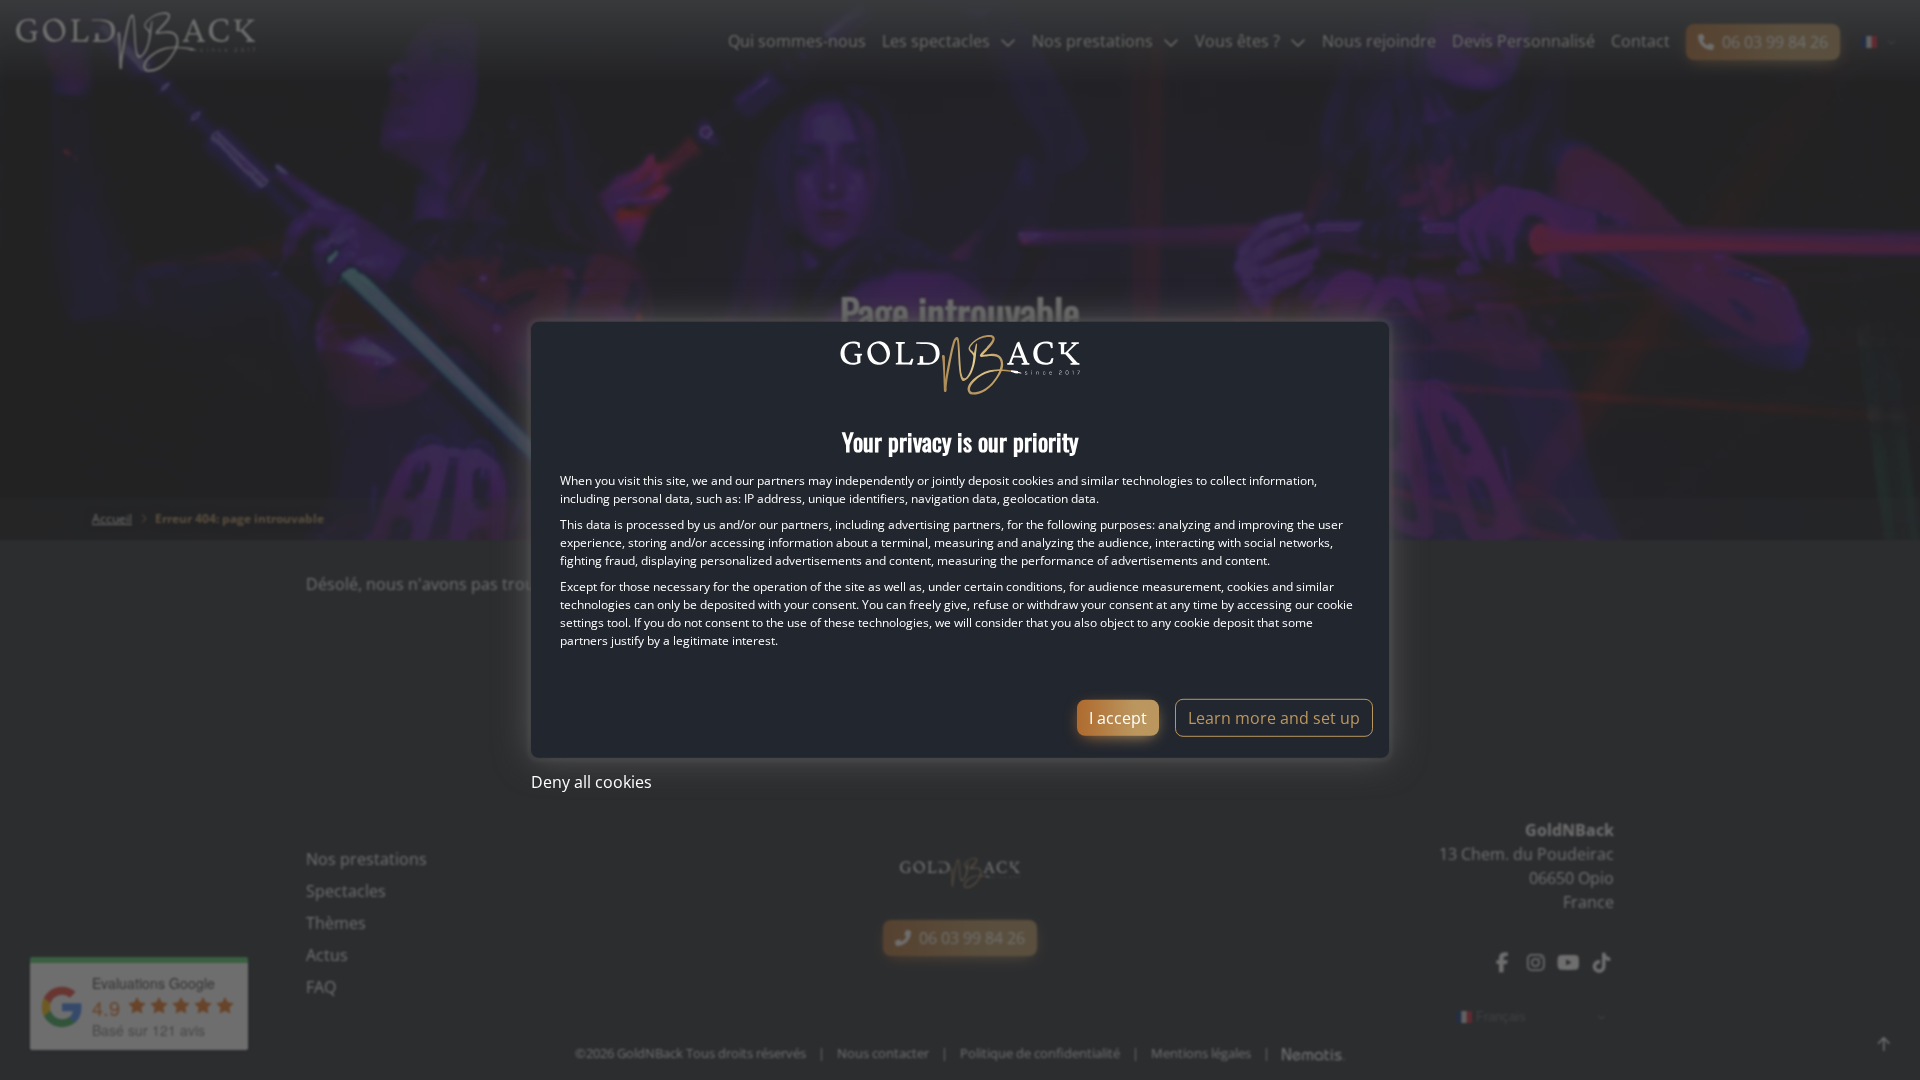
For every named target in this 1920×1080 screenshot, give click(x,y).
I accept (1118, 718)
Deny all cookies (591, 782)
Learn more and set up (1274, 718)
